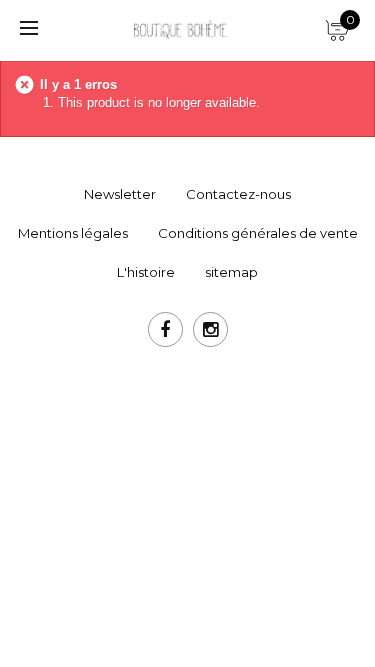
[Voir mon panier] (335, 25)
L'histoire (146, 272)
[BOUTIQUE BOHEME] (180, 28)
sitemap (231, 272)
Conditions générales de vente (258, 233)
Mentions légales (73, 233)
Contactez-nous (238, 194)
